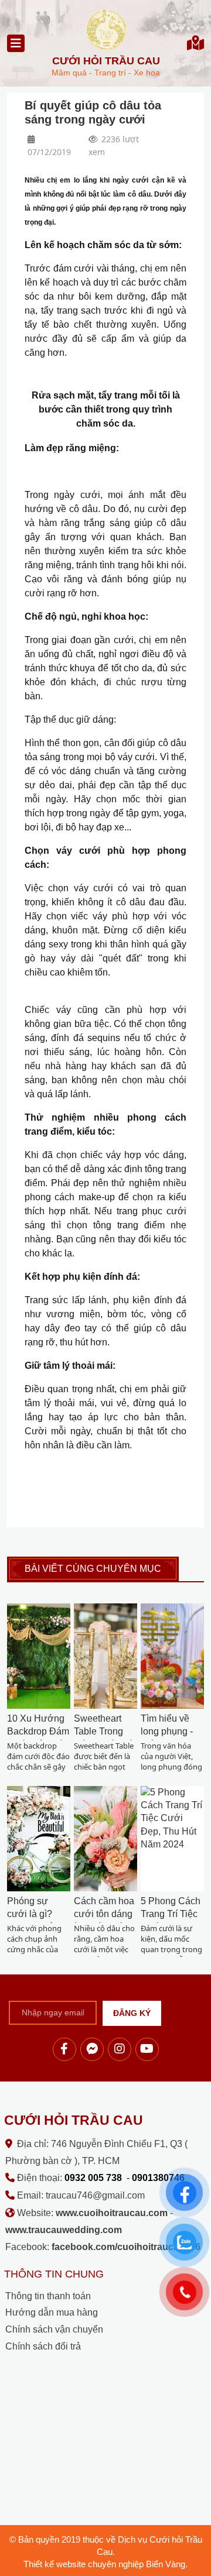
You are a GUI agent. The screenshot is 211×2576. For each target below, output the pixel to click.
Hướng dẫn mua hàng (52, 2312)
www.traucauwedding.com (64, 2230)
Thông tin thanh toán (48, 2296)
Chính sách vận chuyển (54, 2329)
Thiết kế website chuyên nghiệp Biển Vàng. (105, 2564)
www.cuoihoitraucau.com (112, 2213)
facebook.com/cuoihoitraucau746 (126, 2247)
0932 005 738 (93, 2178)
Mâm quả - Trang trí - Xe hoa (106, 66)
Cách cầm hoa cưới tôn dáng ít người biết (104, 1914)
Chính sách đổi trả (43, 2346)
